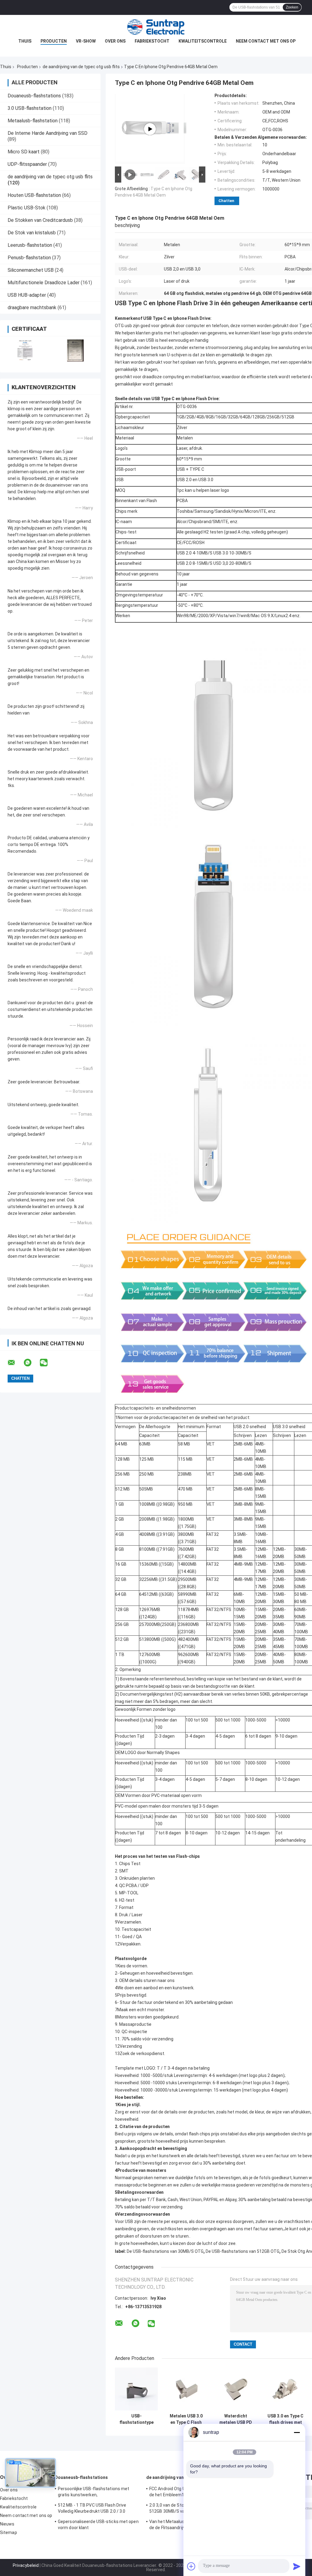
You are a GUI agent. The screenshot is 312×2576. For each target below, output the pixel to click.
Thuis (25, 41)
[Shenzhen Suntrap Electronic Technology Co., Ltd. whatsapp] (31, 1363)
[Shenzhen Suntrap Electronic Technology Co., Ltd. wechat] (48, 1363)
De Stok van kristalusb (32, 233)
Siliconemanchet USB (31, 270)
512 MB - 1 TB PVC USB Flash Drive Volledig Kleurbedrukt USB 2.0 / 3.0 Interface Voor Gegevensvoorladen (92, 2509)
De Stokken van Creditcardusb (40, 220)
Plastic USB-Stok (27, 208)
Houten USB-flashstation (34, 195)
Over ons (115, 41)
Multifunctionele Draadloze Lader (44, 283)
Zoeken (292, 7)
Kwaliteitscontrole (203, 41)
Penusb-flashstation (29, 258)
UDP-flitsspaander (27, 164)
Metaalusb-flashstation (33, 121)
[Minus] (297, 2432)
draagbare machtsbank (32, 308)
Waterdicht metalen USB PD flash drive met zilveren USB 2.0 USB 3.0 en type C (236, 2419)
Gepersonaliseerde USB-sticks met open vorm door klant (98, 2525)
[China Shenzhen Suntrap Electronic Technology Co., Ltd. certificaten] (25, 350)
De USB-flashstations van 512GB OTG (243, 2251)
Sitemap (9, 2532)
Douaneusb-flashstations (34, 96)
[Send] (297, 2566)
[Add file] (191, 2566)
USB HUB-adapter (27, 295)
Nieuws (7, 2524)
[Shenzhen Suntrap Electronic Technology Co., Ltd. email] (15, 1363)
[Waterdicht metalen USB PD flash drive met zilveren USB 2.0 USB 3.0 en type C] (236, 2389)
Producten (54, 41)
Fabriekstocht (152, 41)
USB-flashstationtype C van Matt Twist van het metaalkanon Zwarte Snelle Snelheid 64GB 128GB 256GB (136, 2419)
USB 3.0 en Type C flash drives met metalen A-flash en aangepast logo (285, 2419)
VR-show (86, 41)
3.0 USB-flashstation (30, 108)
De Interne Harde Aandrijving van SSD (48, 133)
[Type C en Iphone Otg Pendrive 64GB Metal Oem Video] (150, 129)
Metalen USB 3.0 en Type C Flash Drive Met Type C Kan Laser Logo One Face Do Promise (186, 2419)
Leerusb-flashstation (30, 245)
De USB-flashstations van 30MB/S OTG (165, 2251)
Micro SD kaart (24, 152)
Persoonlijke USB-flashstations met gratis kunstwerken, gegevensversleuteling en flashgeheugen (99, 2493)
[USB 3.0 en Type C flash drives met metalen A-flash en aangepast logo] (285, 2389)
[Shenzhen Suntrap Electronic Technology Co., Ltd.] (156, 27)
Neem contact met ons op (266, 41)
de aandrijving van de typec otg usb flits (81, 67)
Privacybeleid (26, 2565)
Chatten (226, 201)
